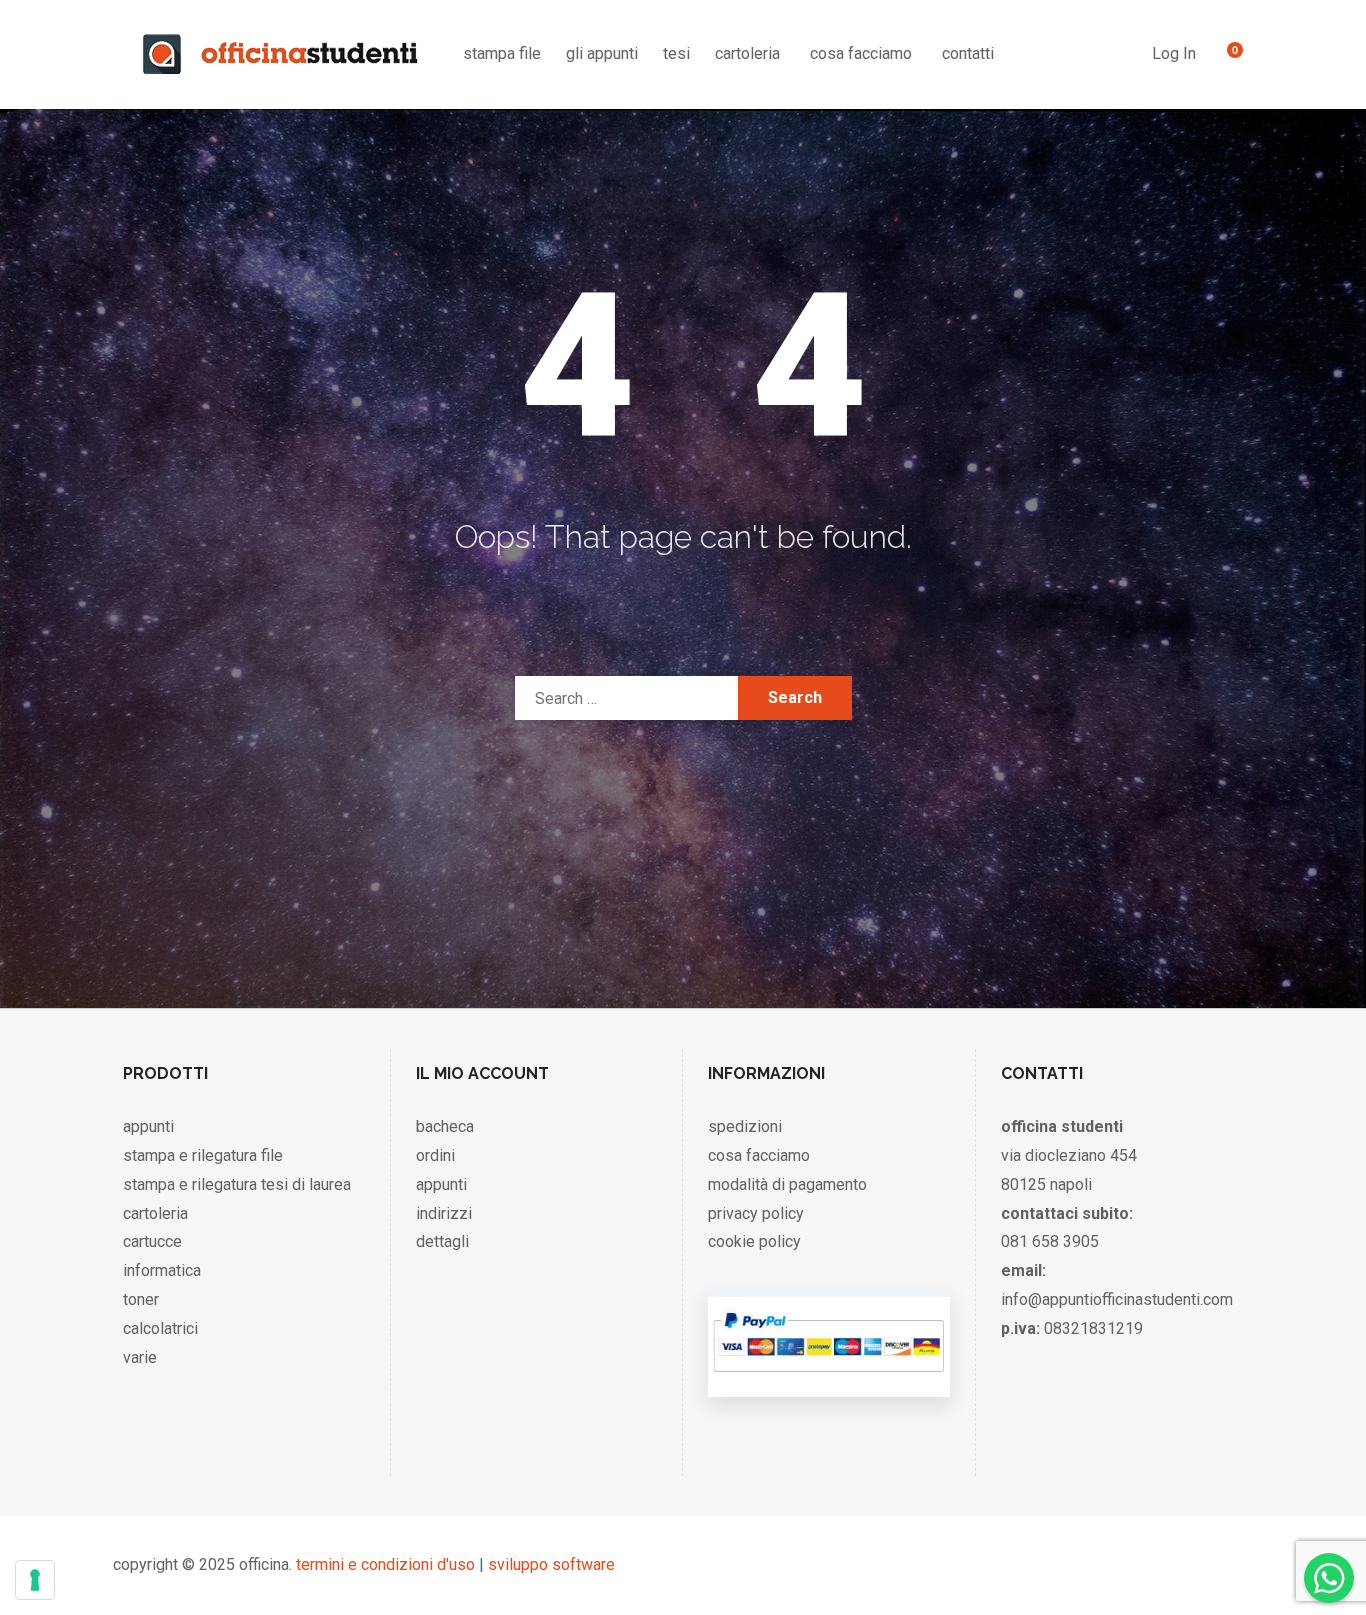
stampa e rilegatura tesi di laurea (237, 1184)
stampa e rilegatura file (203, 1155)
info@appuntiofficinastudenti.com (1117, 1299)
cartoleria (747, 53)
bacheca (445, 1126)
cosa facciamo (861, 53)
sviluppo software (551, 1564)
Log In (1174, 53)
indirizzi (444, 1213)
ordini (435, 1155)
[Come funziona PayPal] (828, 1376)
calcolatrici (160, 1328)
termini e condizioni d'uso (385, 1564)
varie (140, 1357)
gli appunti (602, 53)
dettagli (442, 1241)
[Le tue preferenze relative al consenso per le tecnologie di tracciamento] (35, 1580)
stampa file (502, 53)
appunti (148, 1126)
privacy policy (756, 1213)
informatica (162, 1270)
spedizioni (745, 1126)
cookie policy (754, 1241)
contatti (968, 53)
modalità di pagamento (787, 1184)
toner (141, 1299)
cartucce (152, 1241)
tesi (676, 53)
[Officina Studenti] (280, 54)
